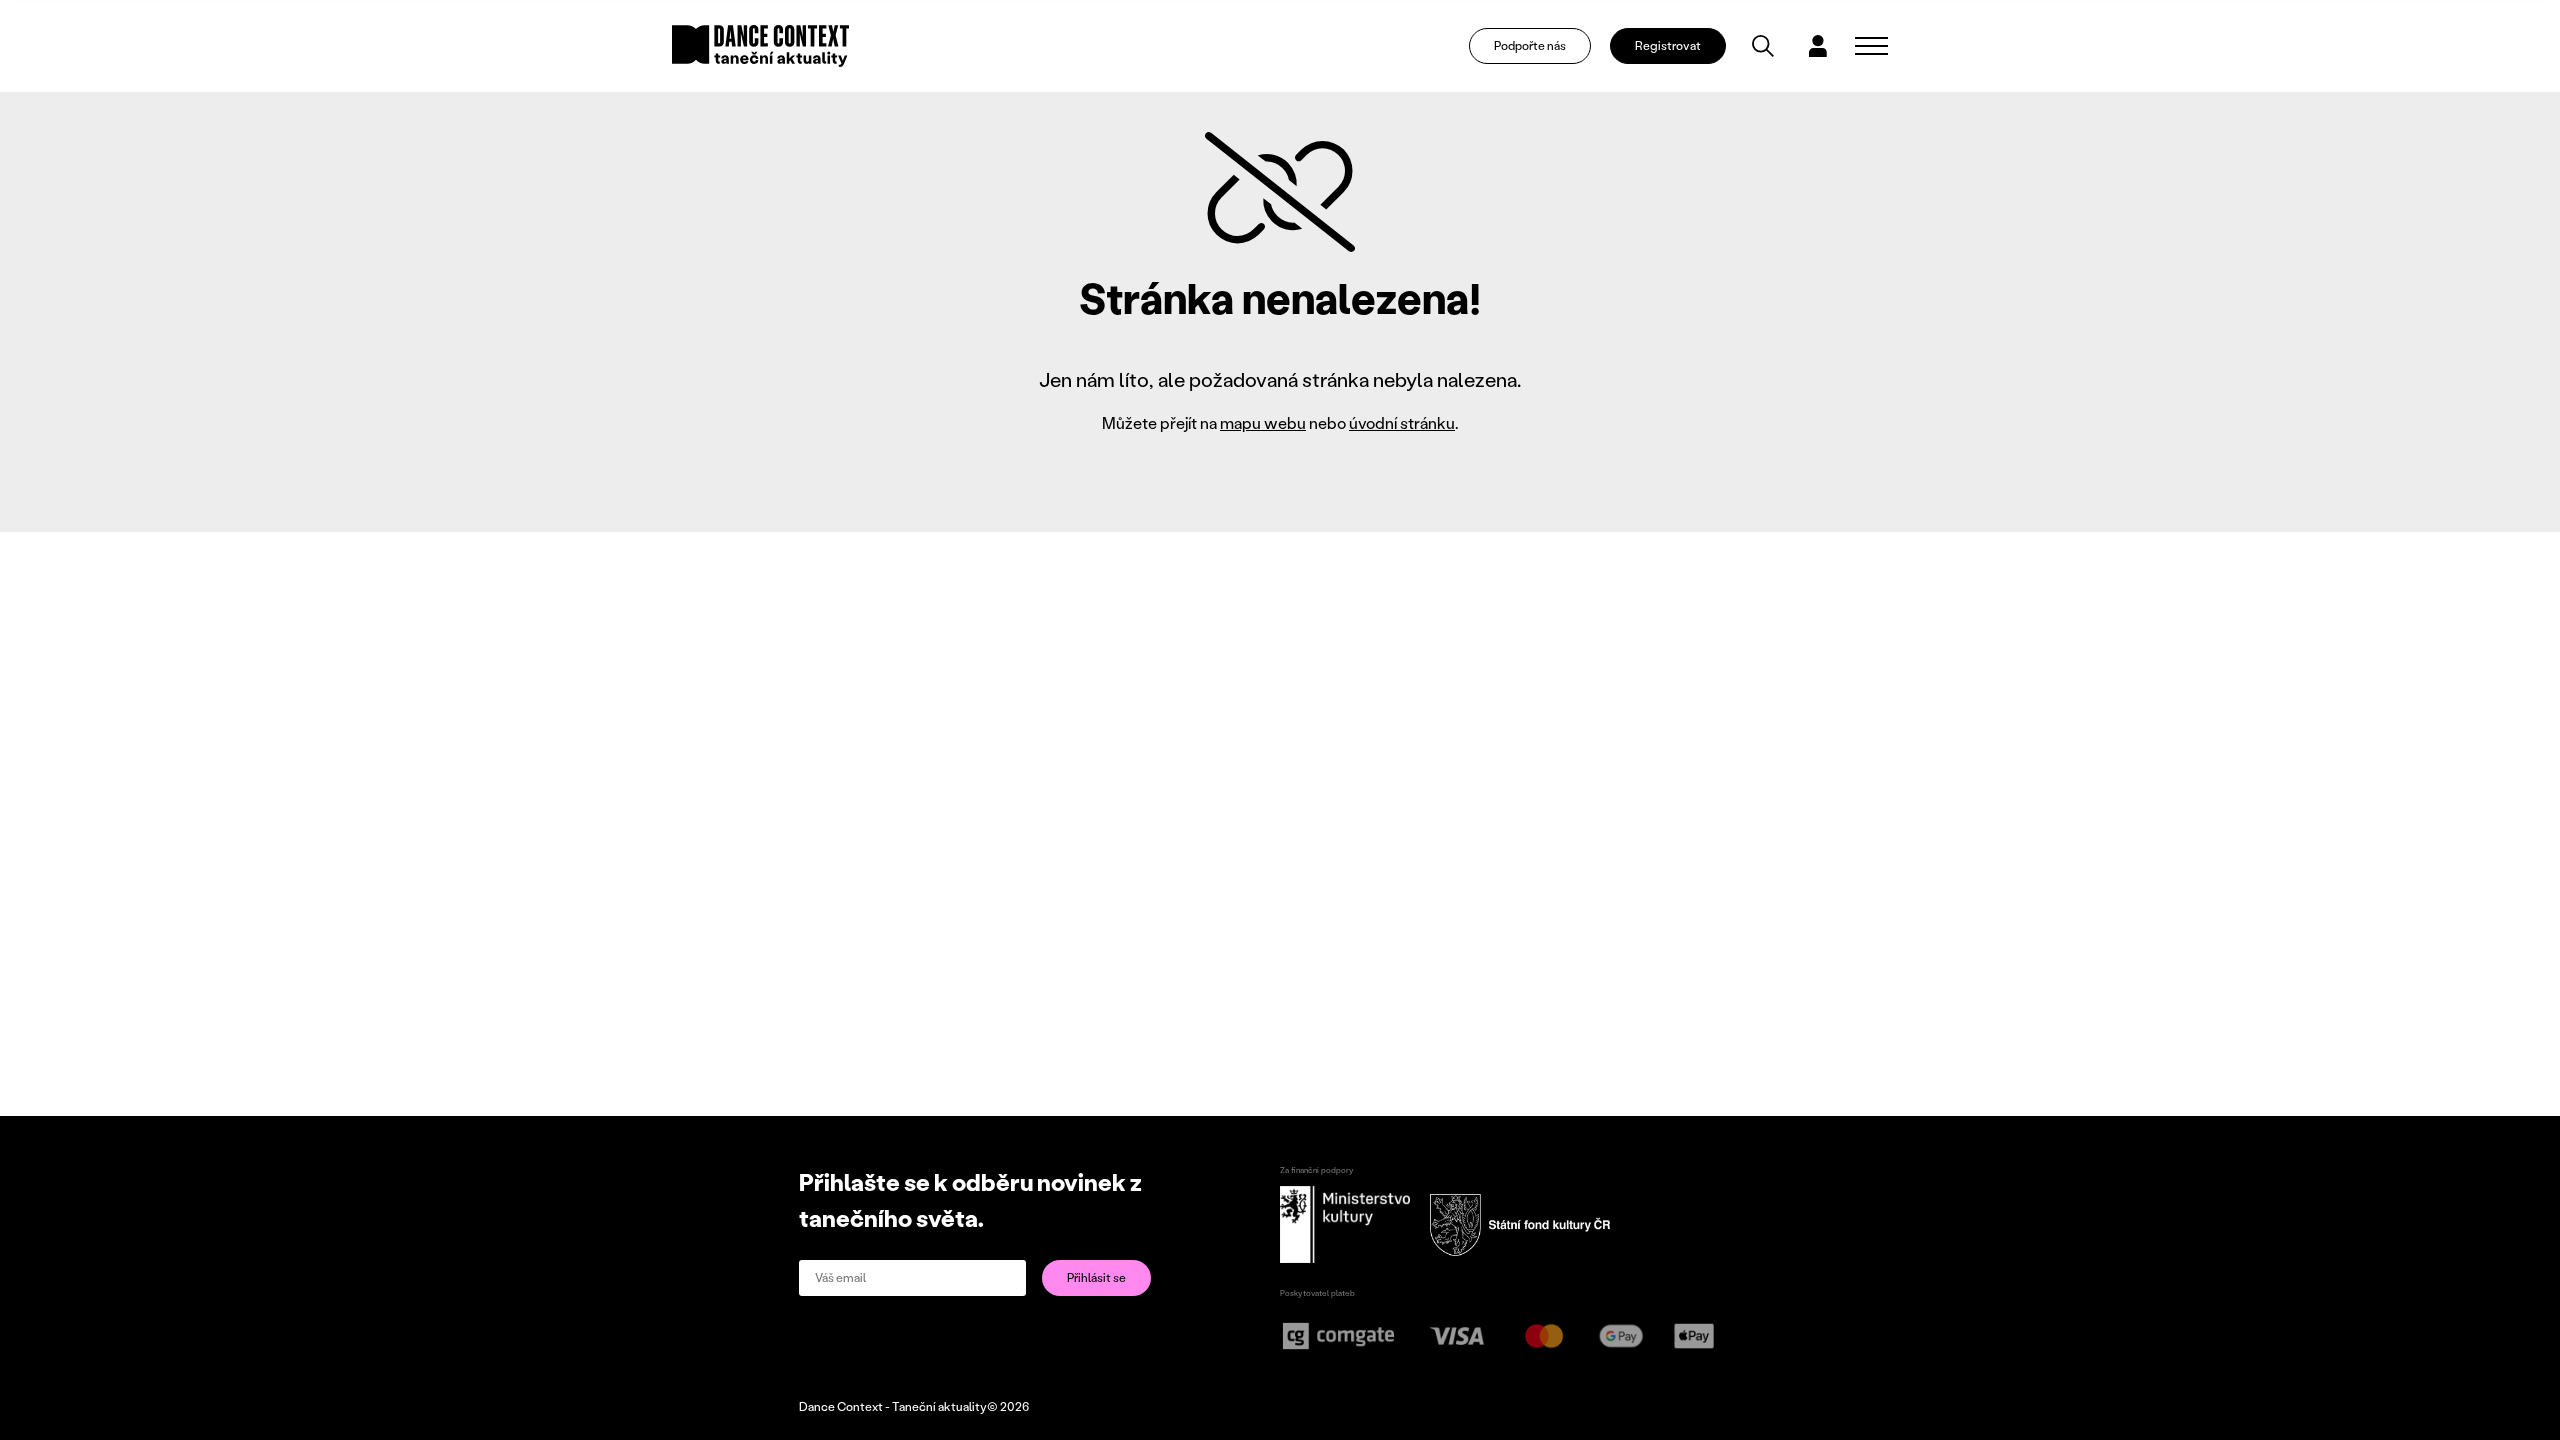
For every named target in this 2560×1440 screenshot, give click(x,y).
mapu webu (1263, 422)
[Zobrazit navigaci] (1871, 46)
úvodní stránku (1402, 422)
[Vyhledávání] (1763, 46)
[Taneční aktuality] (760, 46)
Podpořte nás (1530, 45)
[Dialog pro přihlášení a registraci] (1818, 46)
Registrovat (1668, 45)
